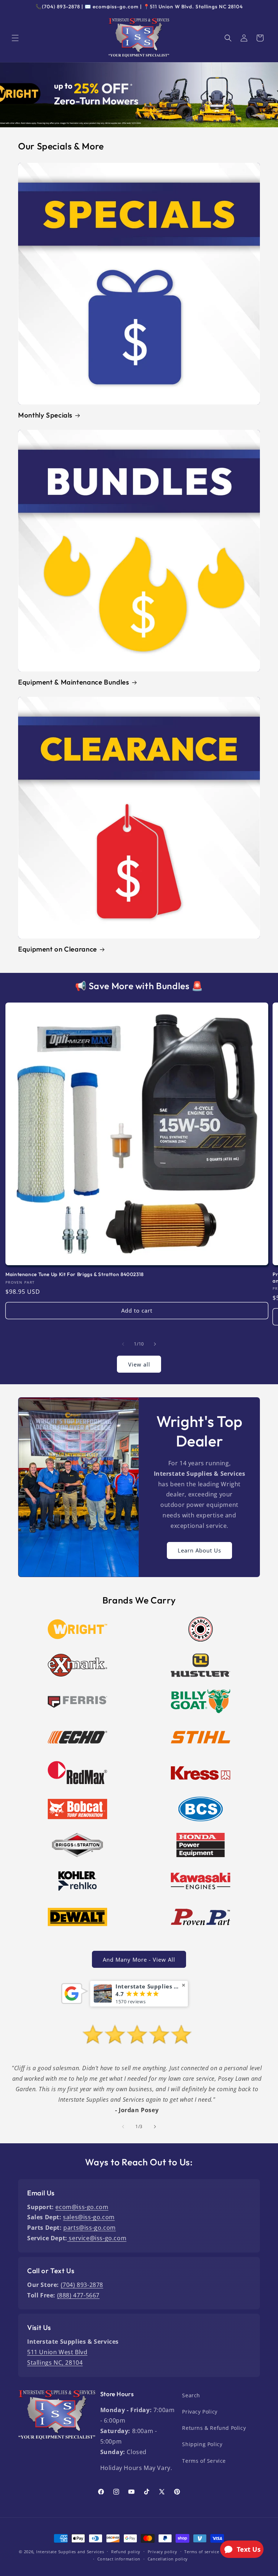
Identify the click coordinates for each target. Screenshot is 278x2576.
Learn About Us (199, 1550)
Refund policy (126, 2552)
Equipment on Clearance (58, 949)
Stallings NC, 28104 (55, 2363)
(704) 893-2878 (82, 2285)
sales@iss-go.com (89, 2217)
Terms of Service (204, 2461)
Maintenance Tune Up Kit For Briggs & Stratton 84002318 (75, 1274)
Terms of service (202, 2552)
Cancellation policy (168, 2559)
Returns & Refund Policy (214, 2428)
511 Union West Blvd (57, 2352)
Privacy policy (163, 2552)
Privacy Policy (200, 2412)
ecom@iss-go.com (82, 2207)
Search (191, 2395)
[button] (15, 38)
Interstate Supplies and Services (70, 2552)
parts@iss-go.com (90, 2228)
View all (139, 1364)
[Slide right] (155, 1344)
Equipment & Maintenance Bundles (74, 682)
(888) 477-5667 (78, 2295)
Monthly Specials (45, 415)
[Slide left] (123, 1344)
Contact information (119, 2559)
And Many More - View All (139, 1959)
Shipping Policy (202, 2444)
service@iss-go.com (97, 2238)
